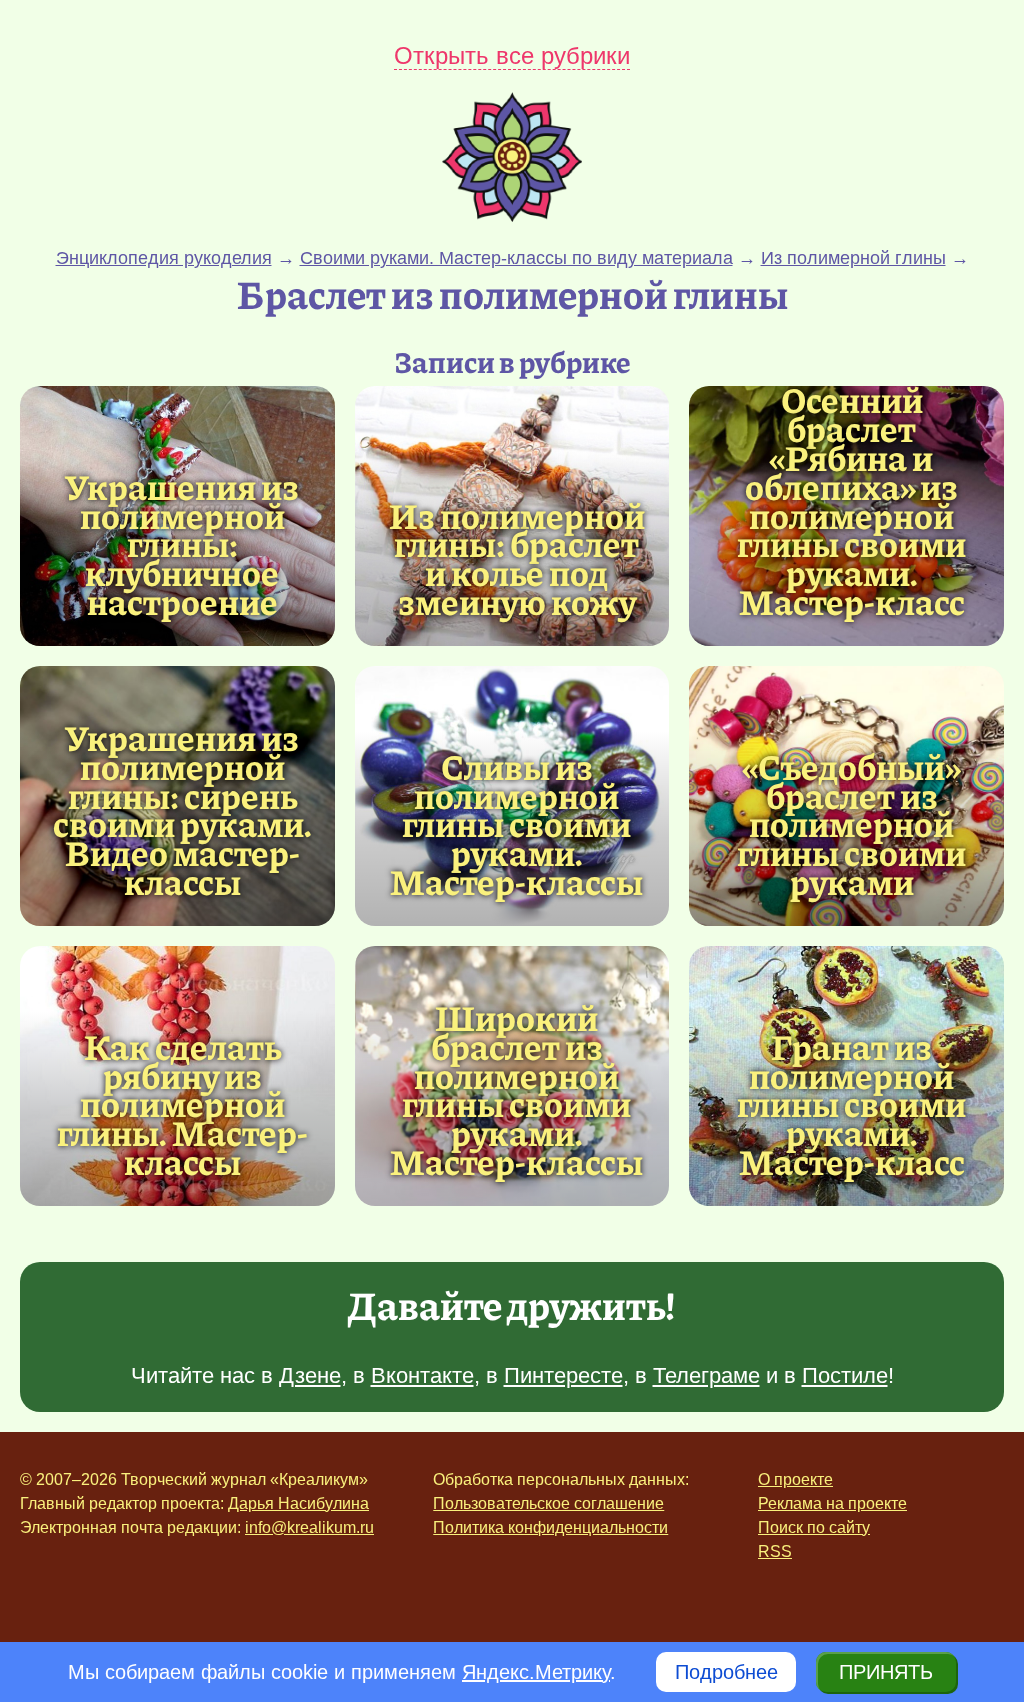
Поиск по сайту (814, 1527)
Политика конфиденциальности (550, 1527)
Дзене (310, 1375)
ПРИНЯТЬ (886, 1672)
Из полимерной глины (853, 258)
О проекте (795, 1479)
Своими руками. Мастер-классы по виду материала (516, 258)
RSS (775, 1551)
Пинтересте (563, 1375)
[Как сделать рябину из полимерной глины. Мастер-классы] (182, 1104)
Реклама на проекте (832, 1503)
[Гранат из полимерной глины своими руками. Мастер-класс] (851, 1104)
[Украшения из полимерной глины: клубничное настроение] (182, 544)
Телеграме (706, 1375)
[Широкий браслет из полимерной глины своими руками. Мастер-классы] (517, 1089)
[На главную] (512, 215)
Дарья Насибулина (298, 1503)
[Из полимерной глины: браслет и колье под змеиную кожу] (517, 558)
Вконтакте (422, 1375)
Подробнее (726, 1672)
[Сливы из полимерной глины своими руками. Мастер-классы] (517, 824)
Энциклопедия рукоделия (164, 258)
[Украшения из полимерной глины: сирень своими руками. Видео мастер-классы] (182, 809)
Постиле (845, 1375)
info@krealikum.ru (309, 1527)
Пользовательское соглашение (548, 1503)
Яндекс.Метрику (536, 1672)
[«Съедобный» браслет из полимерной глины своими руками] (851, 824)
